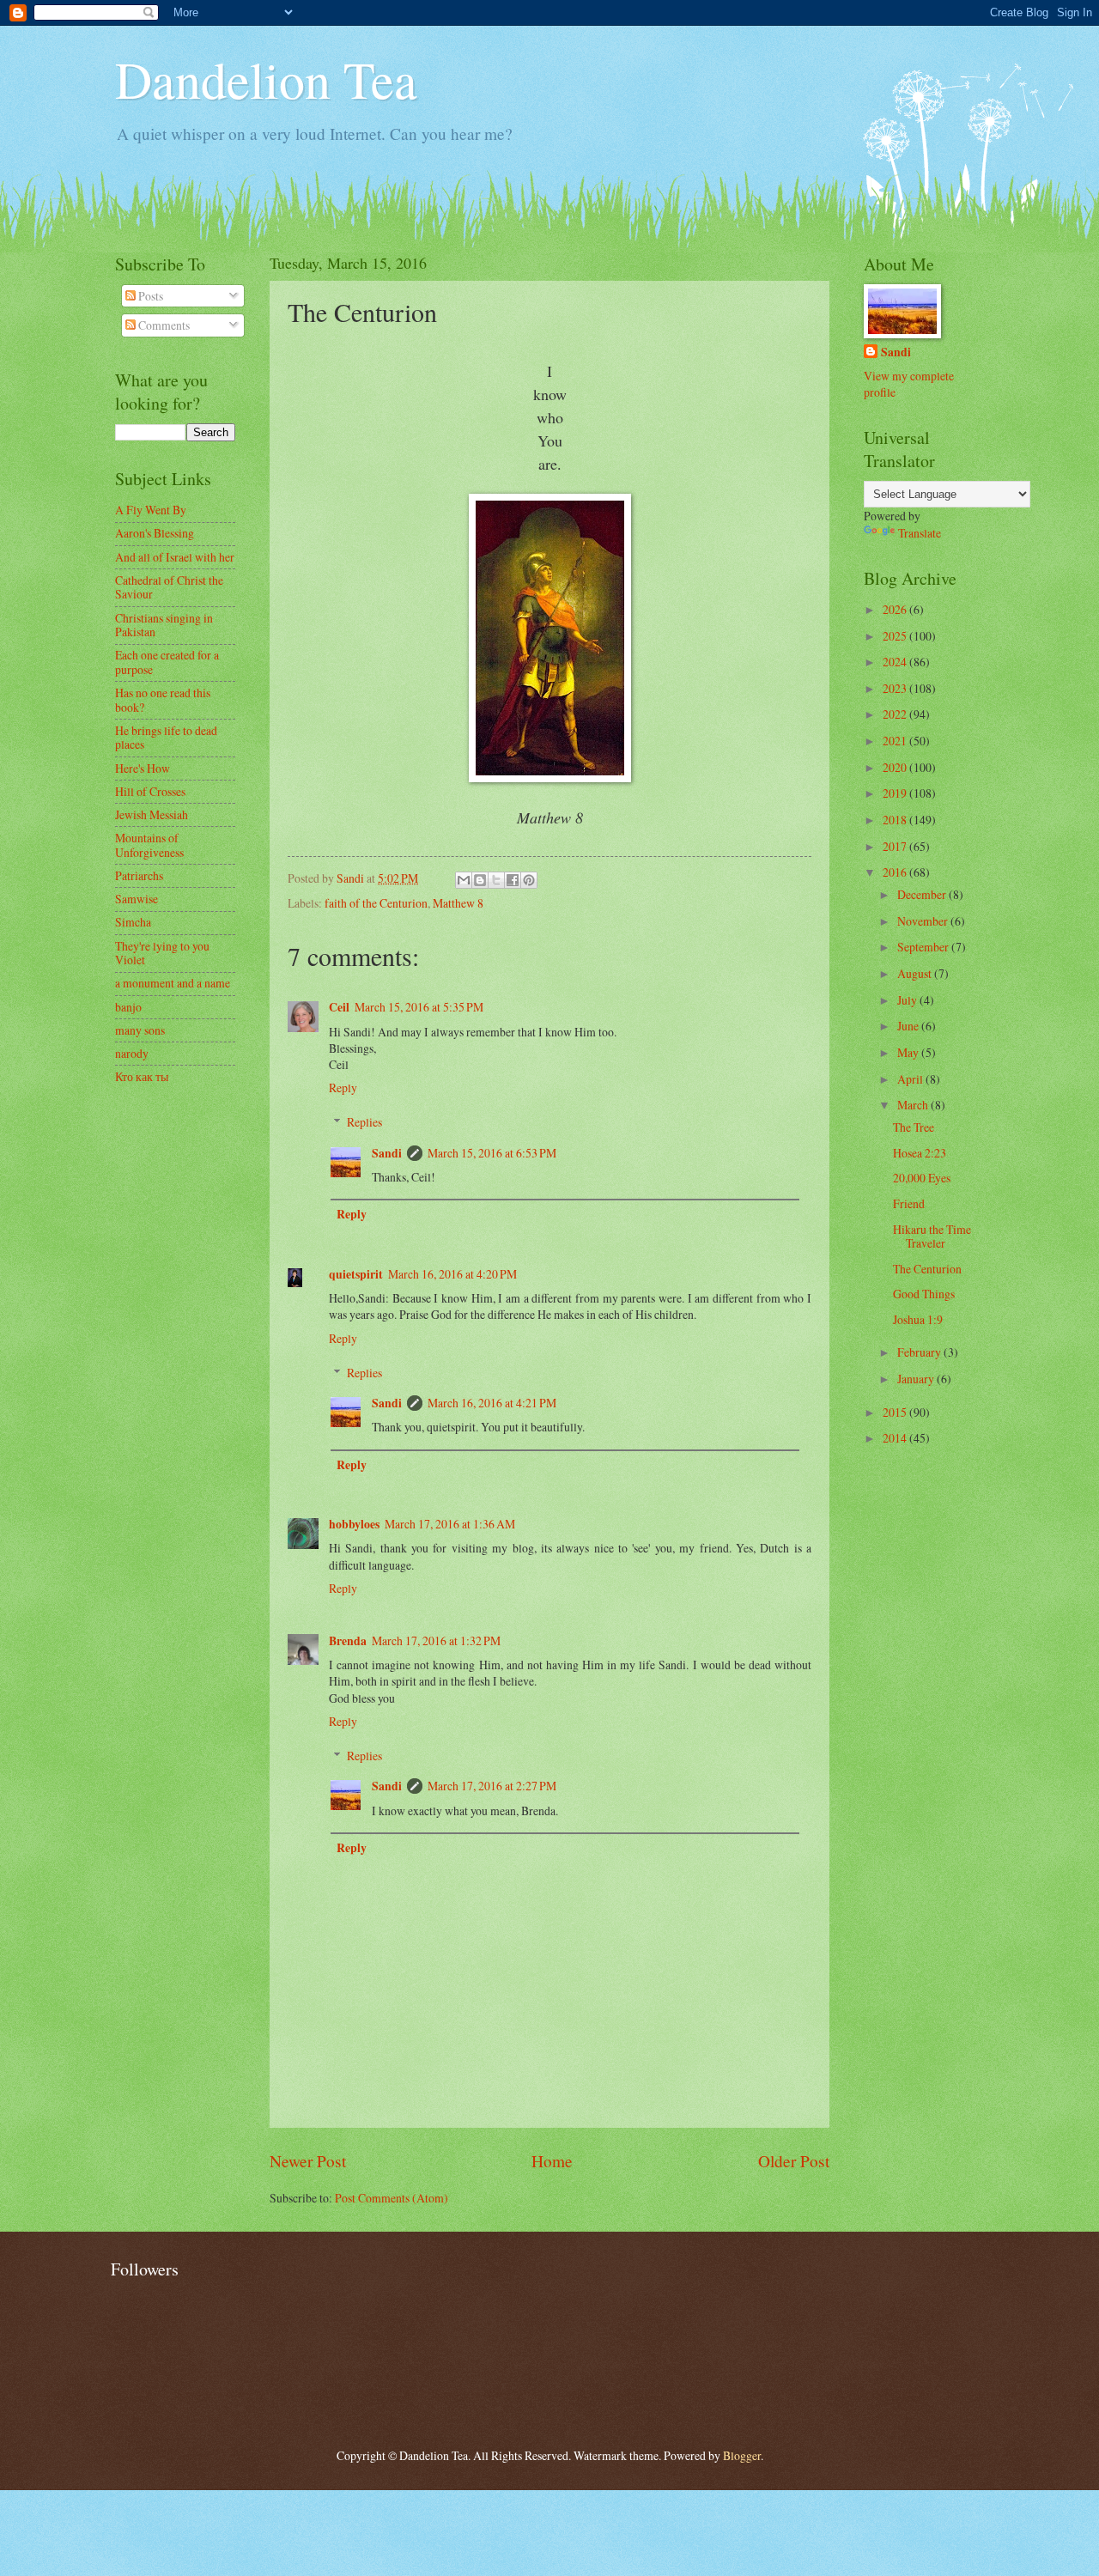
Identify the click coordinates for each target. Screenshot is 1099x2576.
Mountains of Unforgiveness (149, 845)
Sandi (387, 1153)
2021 (896, 741)
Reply (343, 1088)
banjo (128, 1007)
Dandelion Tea (266, 79)
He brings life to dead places (166, 738)
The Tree (914, 1127)
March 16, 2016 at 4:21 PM (492, 1403)
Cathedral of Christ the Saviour (169, 587)
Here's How (143, 768)
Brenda (348, 1641)
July (908, 1000)
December (923, 894)
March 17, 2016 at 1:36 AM (450, 1524)
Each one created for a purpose (167, 662)
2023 (896, 688)
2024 (896, 662)
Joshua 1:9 (918, 1319)
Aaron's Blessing (155, 533)
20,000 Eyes (922, 1178)
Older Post (794, 2161)
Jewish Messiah (152, 814)
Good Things (924, 1294)
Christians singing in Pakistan (164, 625)
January (917, 1379)
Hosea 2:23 (920, 1153)
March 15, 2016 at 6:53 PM (492, 1153)
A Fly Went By (151, 510)
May (909, 1052)
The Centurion (927, 1269)
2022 (896, 714)
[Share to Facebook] (513, 880)
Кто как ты (142, 1076)
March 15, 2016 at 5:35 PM (419, 1007)
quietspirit (356, 1274)
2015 (896, 1412)
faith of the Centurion (376, 903)
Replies (364, 1122)
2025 (896, 636)
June (909, 1026)
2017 (896, 846)
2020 (896, 767)
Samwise (137, 899)
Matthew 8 (458, 903)
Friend (909, 1203)
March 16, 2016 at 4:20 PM (452, 1274)
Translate (920, 533)
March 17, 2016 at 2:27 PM (492, 1786)
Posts (149, 296)
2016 (896, 872)
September (924, 947)
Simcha (133, 922)
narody (132, 1053)
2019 (896, 793)
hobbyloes (354, 1524)
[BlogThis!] (480, 880)
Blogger (742, 2455)
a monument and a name (173, 983)
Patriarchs (139, 875)
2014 (896, 1438)
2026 (896, 609)
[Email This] (464, 880)
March (914, 1105)
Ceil (339, 1007)
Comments (163, 325)
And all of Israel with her (175, 557)
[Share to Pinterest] (529, 880)
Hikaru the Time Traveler (932, 1236)
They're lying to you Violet (162, 953)
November (924, 921)
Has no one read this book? (163, 700)
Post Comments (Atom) (392, 2198)
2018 (896, 820)
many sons (140, 1030)
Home (552, 2161)
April (911, 1079)
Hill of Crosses (150, 791)
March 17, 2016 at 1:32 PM (436, 1640)
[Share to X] (496, 880)
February (920, 1352)
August (916, 973)
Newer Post (308, 2161)
